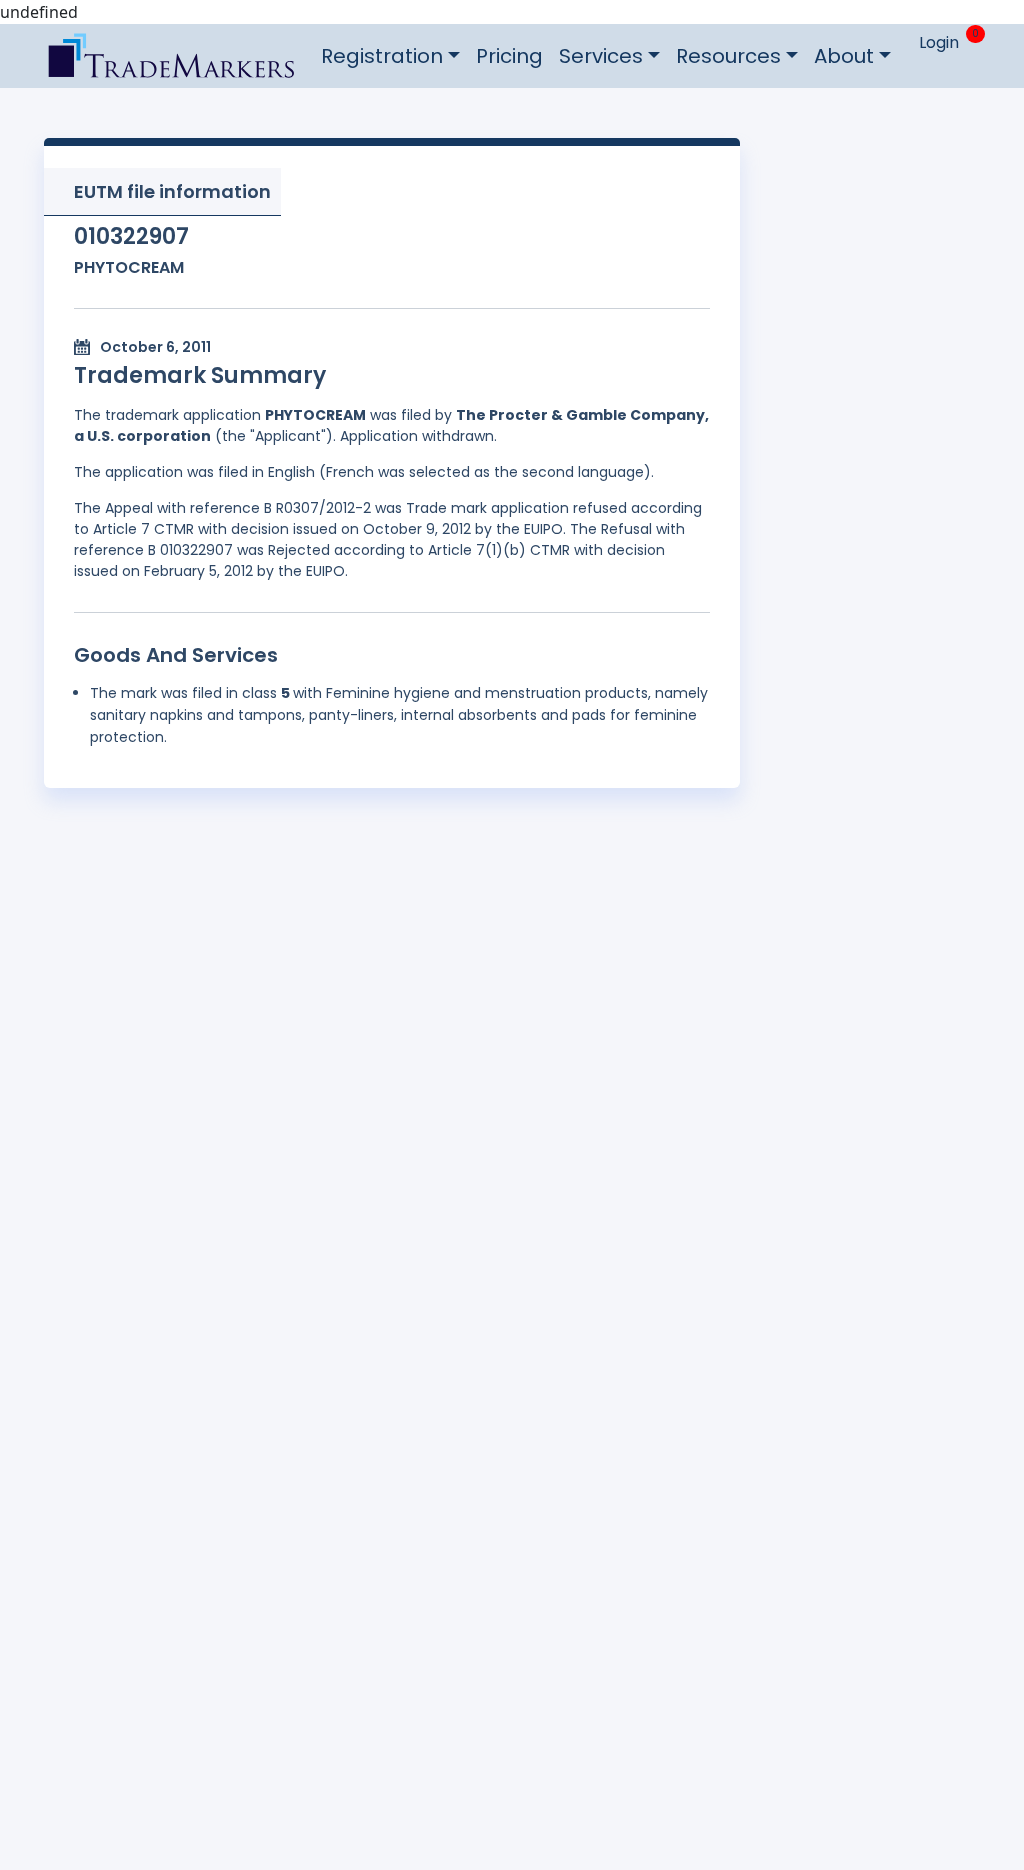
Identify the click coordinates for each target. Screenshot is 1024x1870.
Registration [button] (382, 56)
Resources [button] (728, 56)
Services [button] (601, 56)
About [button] (844, 56)
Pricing (509, 56)
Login (939, 42)
